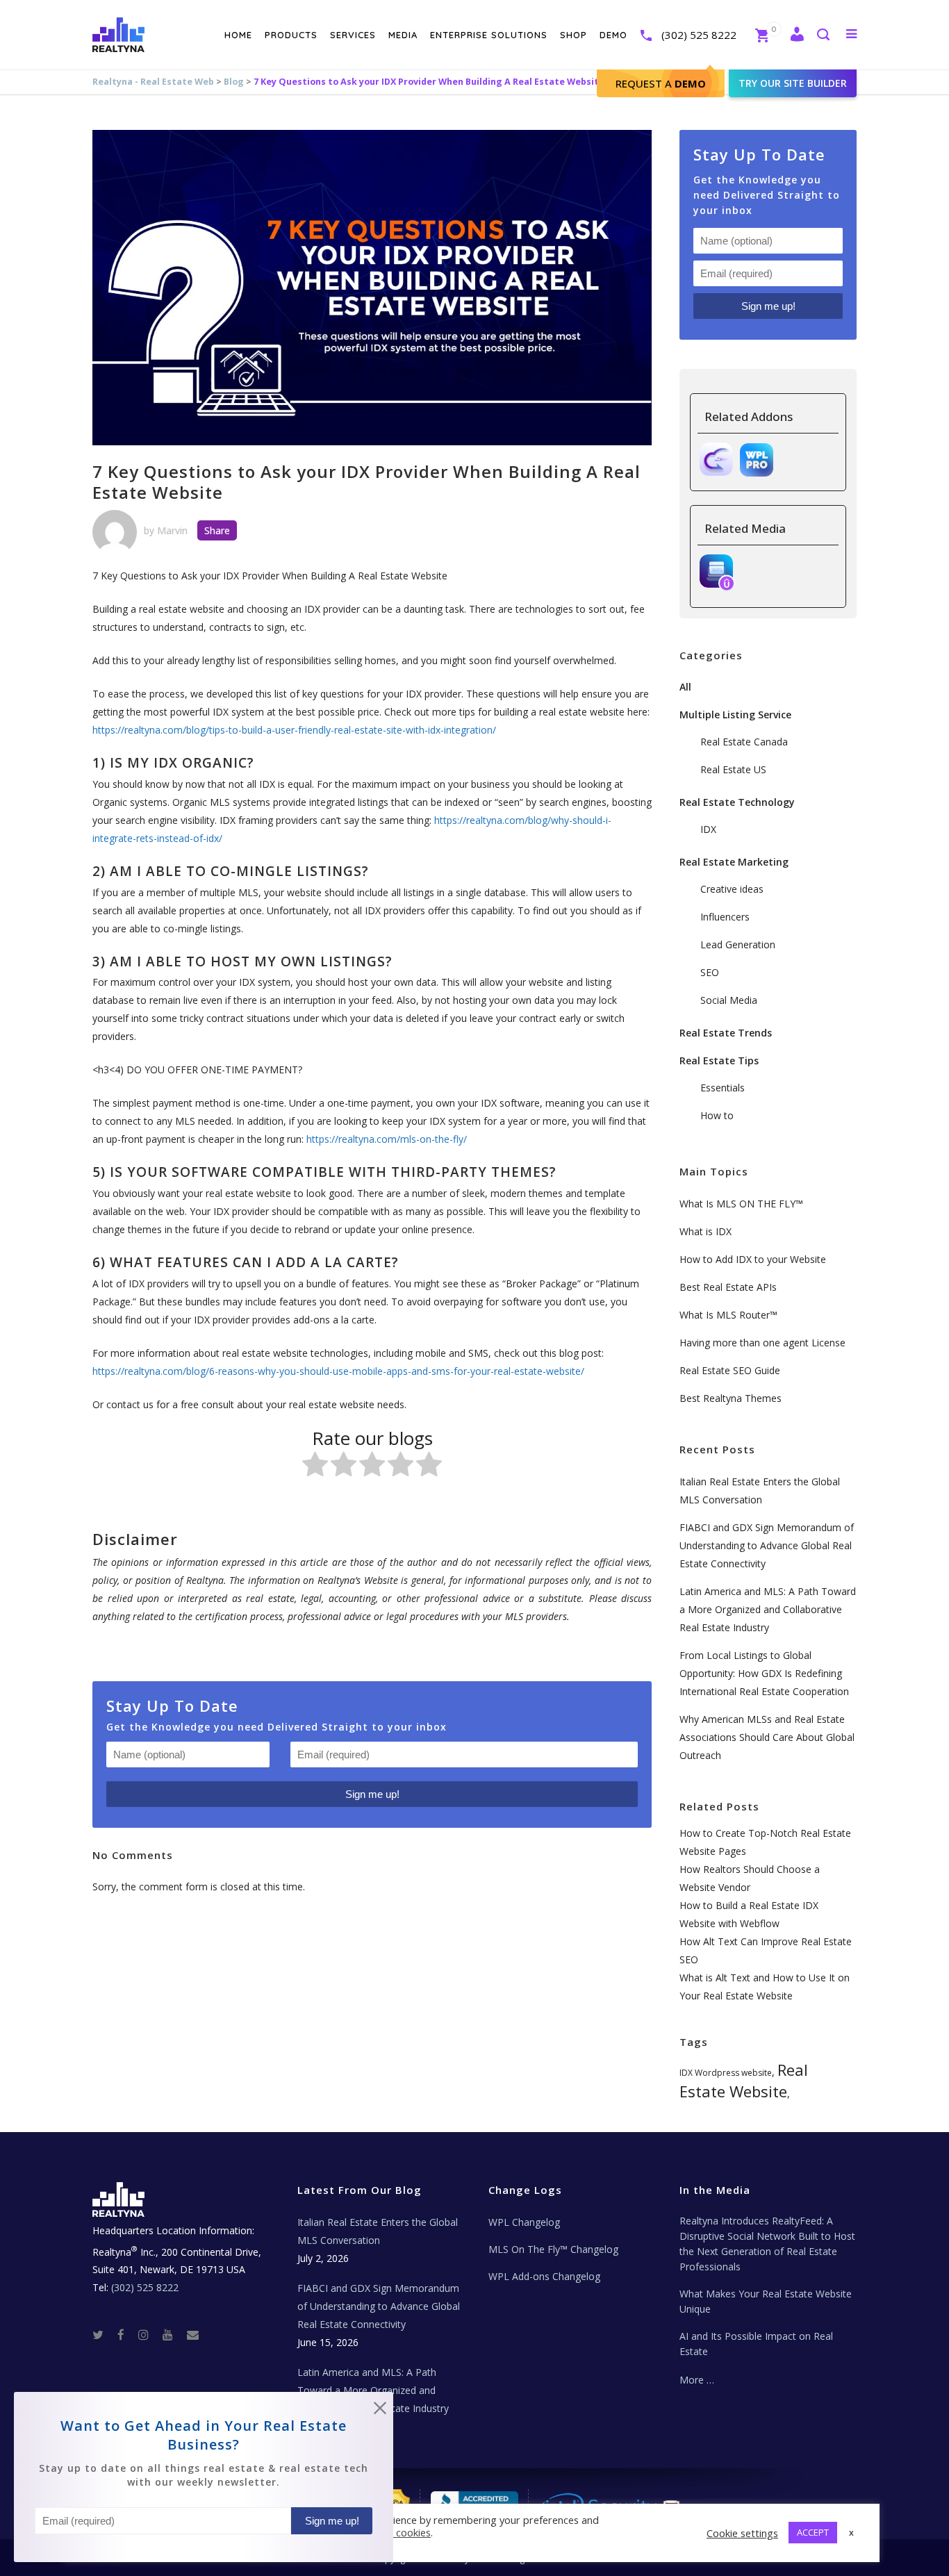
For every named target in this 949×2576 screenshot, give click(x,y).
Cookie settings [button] (742, 2533)
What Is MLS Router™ (728, 1315)
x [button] (851, 2532)
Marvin (172, 530)
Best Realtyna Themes (731, 1398)
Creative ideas (732, 889)
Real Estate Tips (719, 1060)
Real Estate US (733, 769)
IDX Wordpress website (726, 2073)
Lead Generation (738, 944)
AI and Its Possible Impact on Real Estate (756, 2344)
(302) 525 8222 (699, 35)
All (685, 687)
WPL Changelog (524, 2222)
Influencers (725, 917)
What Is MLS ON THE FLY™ (741, 1204)
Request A (661, 83)
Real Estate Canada (744, 742)
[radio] (315, 1467)
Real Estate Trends (726, 1033)
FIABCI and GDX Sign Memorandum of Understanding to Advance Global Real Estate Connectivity (767, 1545)
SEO (710, 972)
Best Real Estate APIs (728, 1287)
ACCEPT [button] (813, 2532)
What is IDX (705, 1231)
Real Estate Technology (737, 802)
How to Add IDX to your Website (753, 1259)
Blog (234, 82)
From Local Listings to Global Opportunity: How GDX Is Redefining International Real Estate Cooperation (764, 1673)
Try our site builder (793, 83)
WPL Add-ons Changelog (544, 2276)
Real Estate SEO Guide (730, 1370)
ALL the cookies (394, 2532)
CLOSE (380, 2411)
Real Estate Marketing (734, 862)
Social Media (729, 1000)
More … (697, 2380)
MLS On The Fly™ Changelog (553, 2249)
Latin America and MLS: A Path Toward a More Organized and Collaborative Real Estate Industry (768, 1609)
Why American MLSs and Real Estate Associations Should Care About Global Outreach (767, 1737)
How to (717, 1115)
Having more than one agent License (762, 1343)
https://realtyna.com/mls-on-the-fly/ (387, 1139)
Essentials (723, 1088)
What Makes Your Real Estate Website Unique (766, 2301)
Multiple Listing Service (735, 715)
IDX (708, 829)
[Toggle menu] (849, 33)
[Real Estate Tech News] (193, 2334)
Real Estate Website (744, 2080)
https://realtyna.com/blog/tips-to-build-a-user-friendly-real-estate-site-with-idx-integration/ (294, 730)
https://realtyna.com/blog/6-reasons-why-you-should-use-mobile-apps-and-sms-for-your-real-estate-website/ (338, 1371)
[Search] (823, 36)
